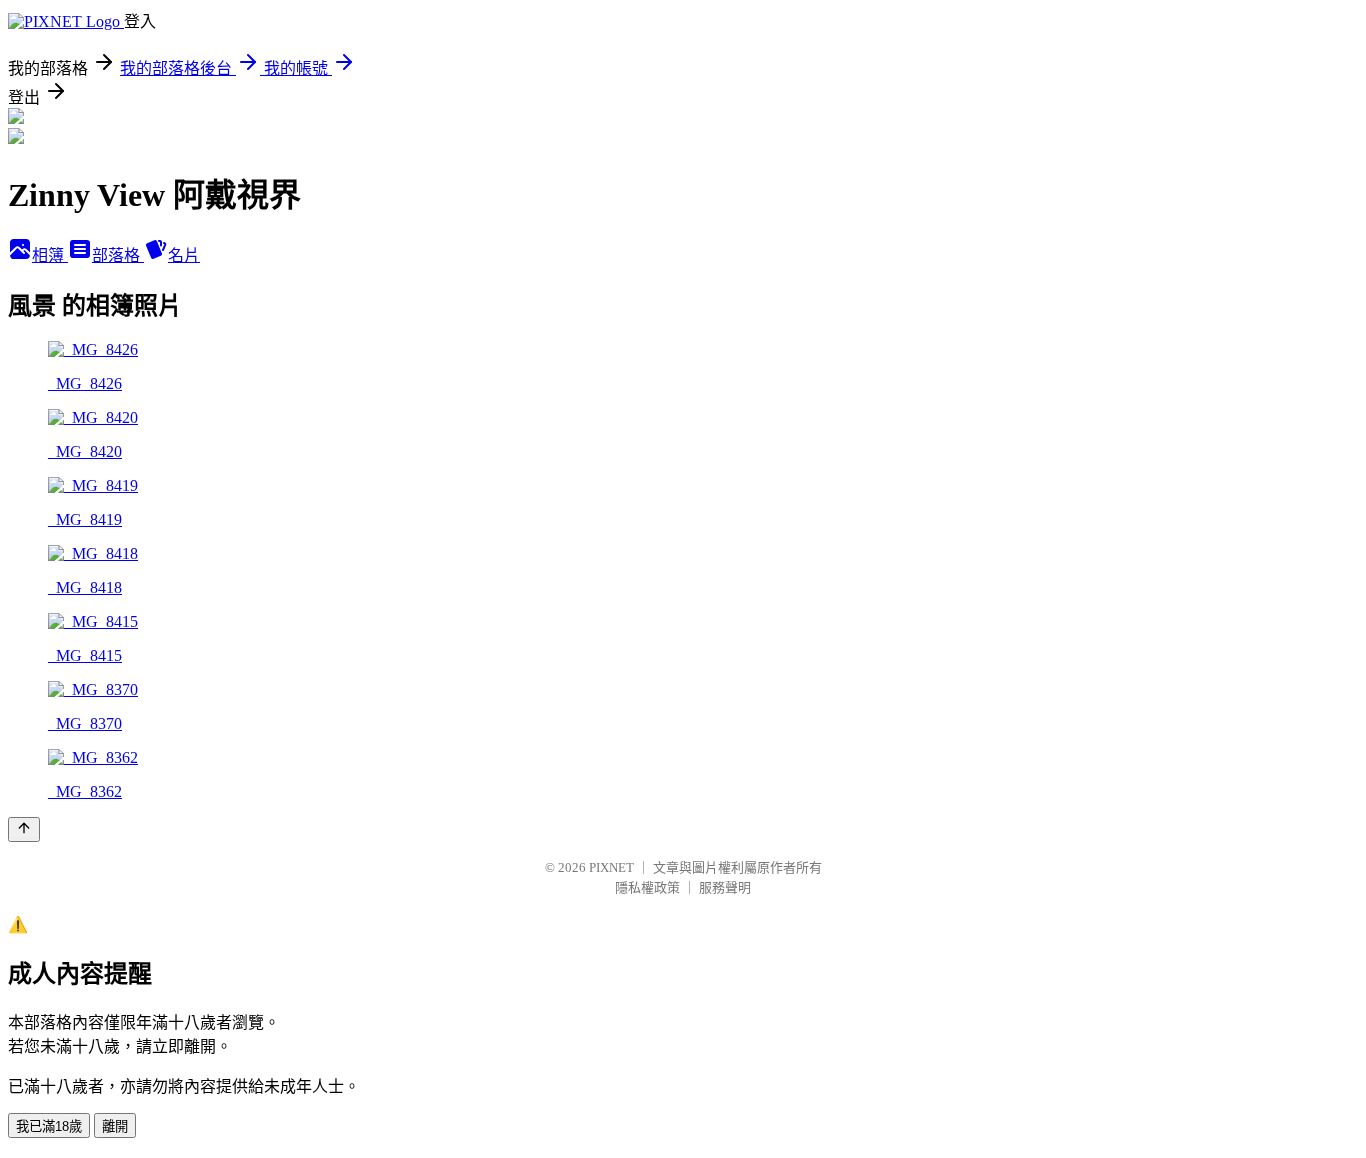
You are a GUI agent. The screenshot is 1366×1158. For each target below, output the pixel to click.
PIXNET (611, 867)
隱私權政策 (647, 887)
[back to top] (24, 829)
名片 (184, 255)
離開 (115, 1126)
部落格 (118, 255)
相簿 (50, 255)
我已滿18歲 (49, 1126)
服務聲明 (725, 887)
